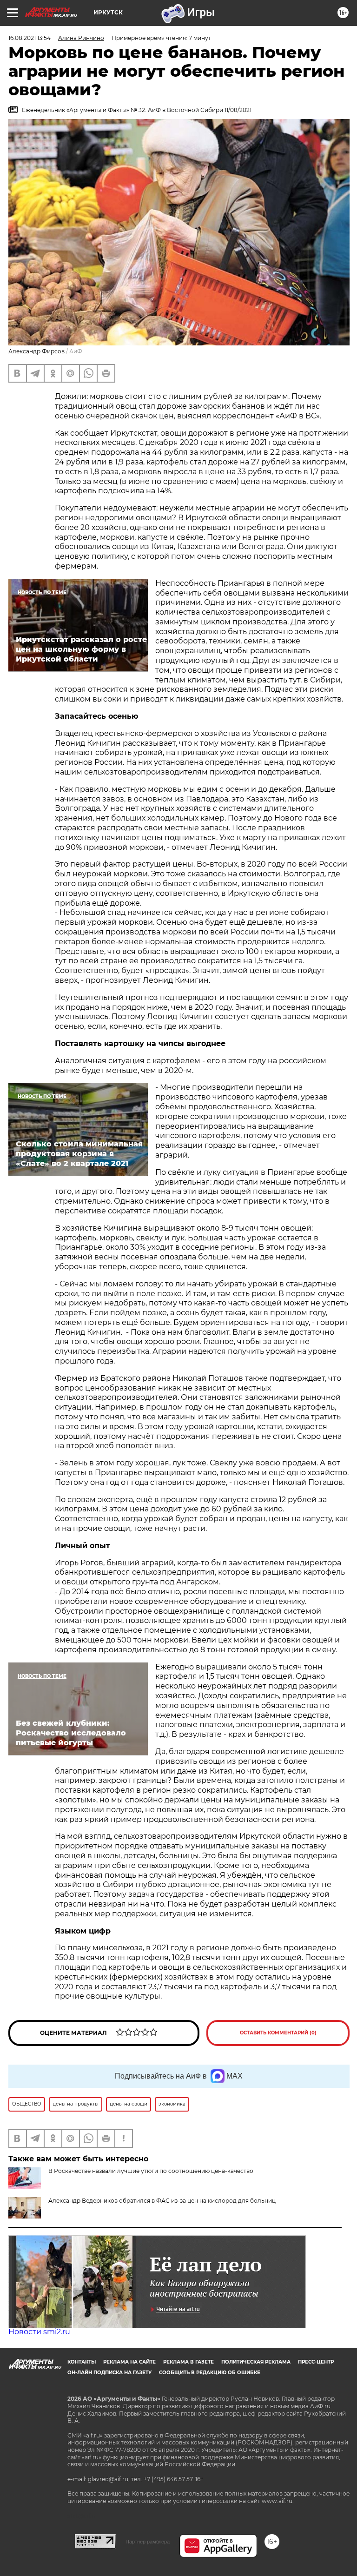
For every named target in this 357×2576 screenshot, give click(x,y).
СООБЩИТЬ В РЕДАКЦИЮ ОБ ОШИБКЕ (210, 2373)
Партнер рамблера (148, 2542)
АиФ (76, 351)
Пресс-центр (316, 2362)
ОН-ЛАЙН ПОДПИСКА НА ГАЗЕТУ (109, 2373)
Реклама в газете (188, 2362)
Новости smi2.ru (39, 2332)
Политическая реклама (256, 2362)
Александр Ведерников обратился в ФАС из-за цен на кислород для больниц (162, 2201)
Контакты (82, 2362)
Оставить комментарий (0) (278, 2033)
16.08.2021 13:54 (30, 38)
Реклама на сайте (129, 2362)
